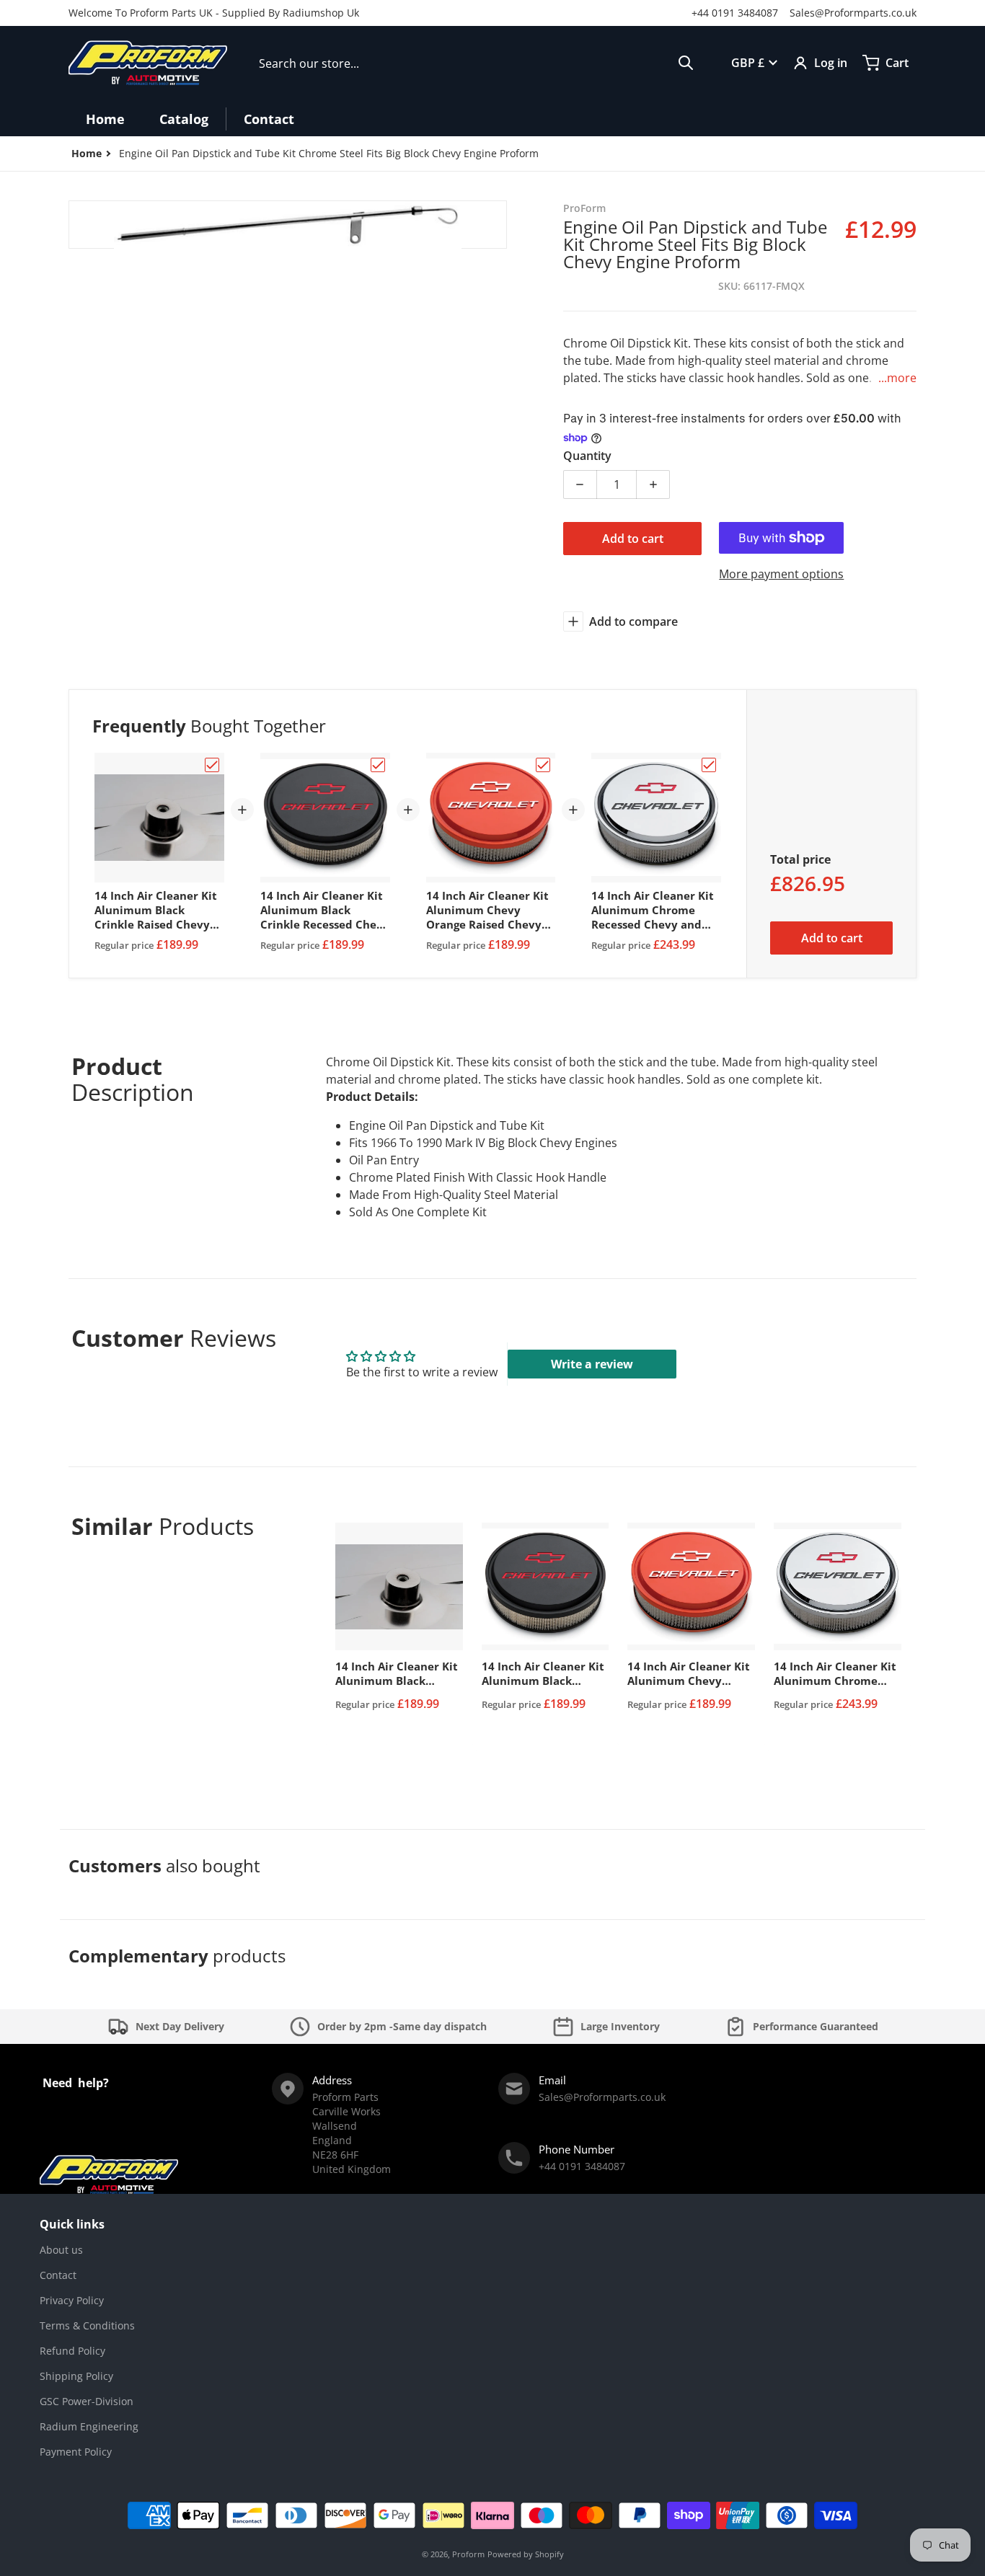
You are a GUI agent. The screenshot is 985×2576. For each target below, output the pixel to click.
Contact (58, 2275)
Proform (468, 2554)
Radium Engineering (89, 2426)
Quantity (587, 456)
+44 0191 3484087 (735, 13)
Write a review (592, 1364)
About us (61, 2250)
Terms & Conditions (87, 2325)
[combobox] (476, 63)
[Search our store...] (686, 63)
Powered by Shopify (526, 2554)
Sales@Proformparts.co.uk (853, 13)
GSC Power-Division (87, 2401)
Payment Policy (76, 2452)
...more (897, 378)
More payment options (781, 574)
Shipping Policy (76, 2376)
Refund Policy (72, 2351)
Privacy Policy (72, 2300)
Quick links (72, 2224)
